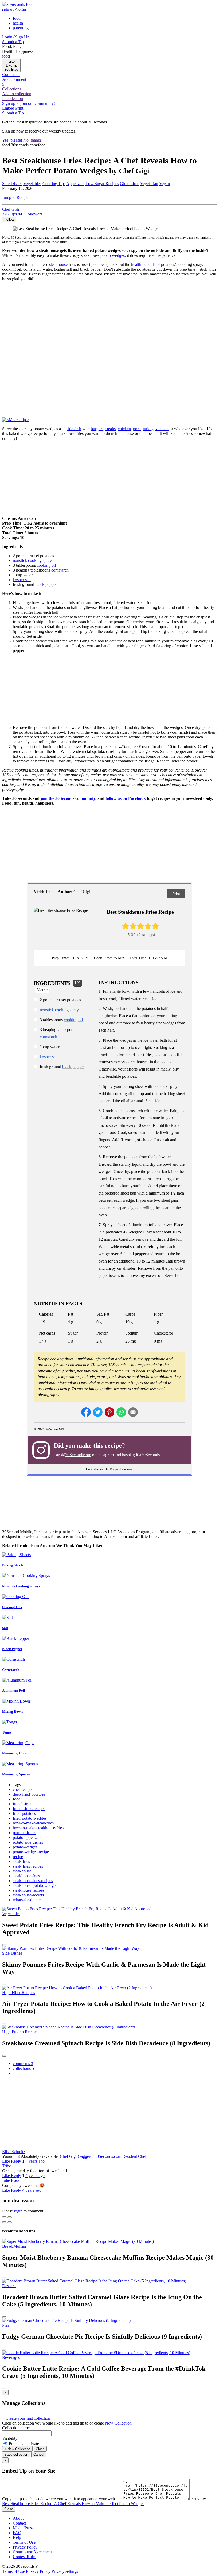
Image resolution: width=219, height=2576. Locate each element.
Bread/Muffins (14, 2246)
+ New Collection (17, 2449)
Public (14, 2444)
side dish (74, 429)
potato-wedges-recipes (32, 1852)
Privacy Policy (25, 2547)
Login (7, 37)
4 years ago (35, 2161)
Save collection (16, 2455)
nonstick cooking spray (32, 560)
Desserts (9, 2286)
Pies (6, 2325)
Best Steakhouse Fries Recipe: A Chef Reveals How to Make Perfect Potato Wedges (73, 2504)
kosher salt (22, 580)
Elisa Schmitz (14, 2152)
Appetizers (75, 184)
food (17, 18)
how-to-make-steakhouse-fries (38, 1828)
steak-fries (21, 1861)
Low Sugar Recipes (102, 184)
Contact (19, 2523)
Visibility (10, 2438)
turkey (148, 429)
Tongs (7, 1732)
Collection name (16, 2428)
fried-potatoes (24, 1813)
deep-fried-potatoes (29, 1794)
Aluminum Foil (14, 1690)
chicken (124, 429)
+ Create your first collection (26, 2418)
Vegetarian (149, 184)
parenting (21, 28)
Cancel (39, 2455)
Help (17, 2537)
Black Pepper (12, 1649)
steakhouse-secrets (28, 1895)
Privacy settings (65, 2571)
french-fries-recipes (29, 1809)
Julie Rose (11, 2180)
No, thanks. (33, 140)
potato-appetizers (27, 1837)
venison (162, 429)
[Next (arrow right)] (10, 2222)
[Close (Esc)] (4, 2217)
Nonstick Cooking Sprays (21, 1586)
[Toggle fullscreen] (10, 2217)
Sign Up (22, 37)
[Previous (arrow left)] (4, 2222)
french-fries (22, 1804)
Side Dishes (12, 184)
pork (137, 429)
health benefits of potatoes (153, 264)
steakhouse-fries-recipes (33, 1881)
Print (176, 894)
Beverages (11, 2357)
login (22, 9)
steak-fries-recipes (28, 1866)
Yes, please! (12, 140)
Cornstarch (11, 1670)
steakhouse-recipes (29, 1890)
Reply (16, 2161)
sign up (8, 9)
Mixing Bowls (13, 1712)
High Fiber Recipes (19, 1993)
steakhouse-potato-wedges (35, 1885)
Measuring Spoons (16, 1774)
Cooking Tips (54, 184)
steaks (111, 429)
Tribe (7, 2166)
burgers (97, 429)
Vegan (165, 184)
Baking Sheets (13, 1565)
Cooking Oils (12, 1607)
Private (33, 2444)
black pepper (46, 584)
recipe (18, 1857)
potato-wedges (25, 1847)
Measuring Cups (14, 1753)
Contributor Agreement (32, 2552)
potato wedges (113, 255)
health (18, 23)
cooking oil (46, 565)
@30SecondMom (76, 1455)
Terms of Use (24, 2542)
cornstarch (60, 570)
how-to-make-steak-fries (33, 1823)
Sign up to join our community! (29, 103)
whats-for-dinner (27, 1900)
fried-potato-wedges (30, 1818)
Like (7, 2161)
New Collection (118, 2423)
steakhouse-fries (26, 1876)
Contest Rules (25, 2557)
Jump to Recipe (15, 197)
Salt (5, 1628)
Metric (42, 990)
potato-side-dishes (28, 1842)
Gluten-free (130, 184)
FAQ (17, 2533)
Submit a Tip (13, 42)
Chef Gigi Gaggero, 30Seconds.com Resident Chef (103, 2156)
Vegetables (32, 184)
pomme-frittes (24, 1833)
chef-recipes (23, 1789)
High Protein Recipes (20, 2032)
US (78, 983)
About (18, 2518)
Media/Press (23, 2528)
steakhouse (58, 264)
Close (40, 2449)
